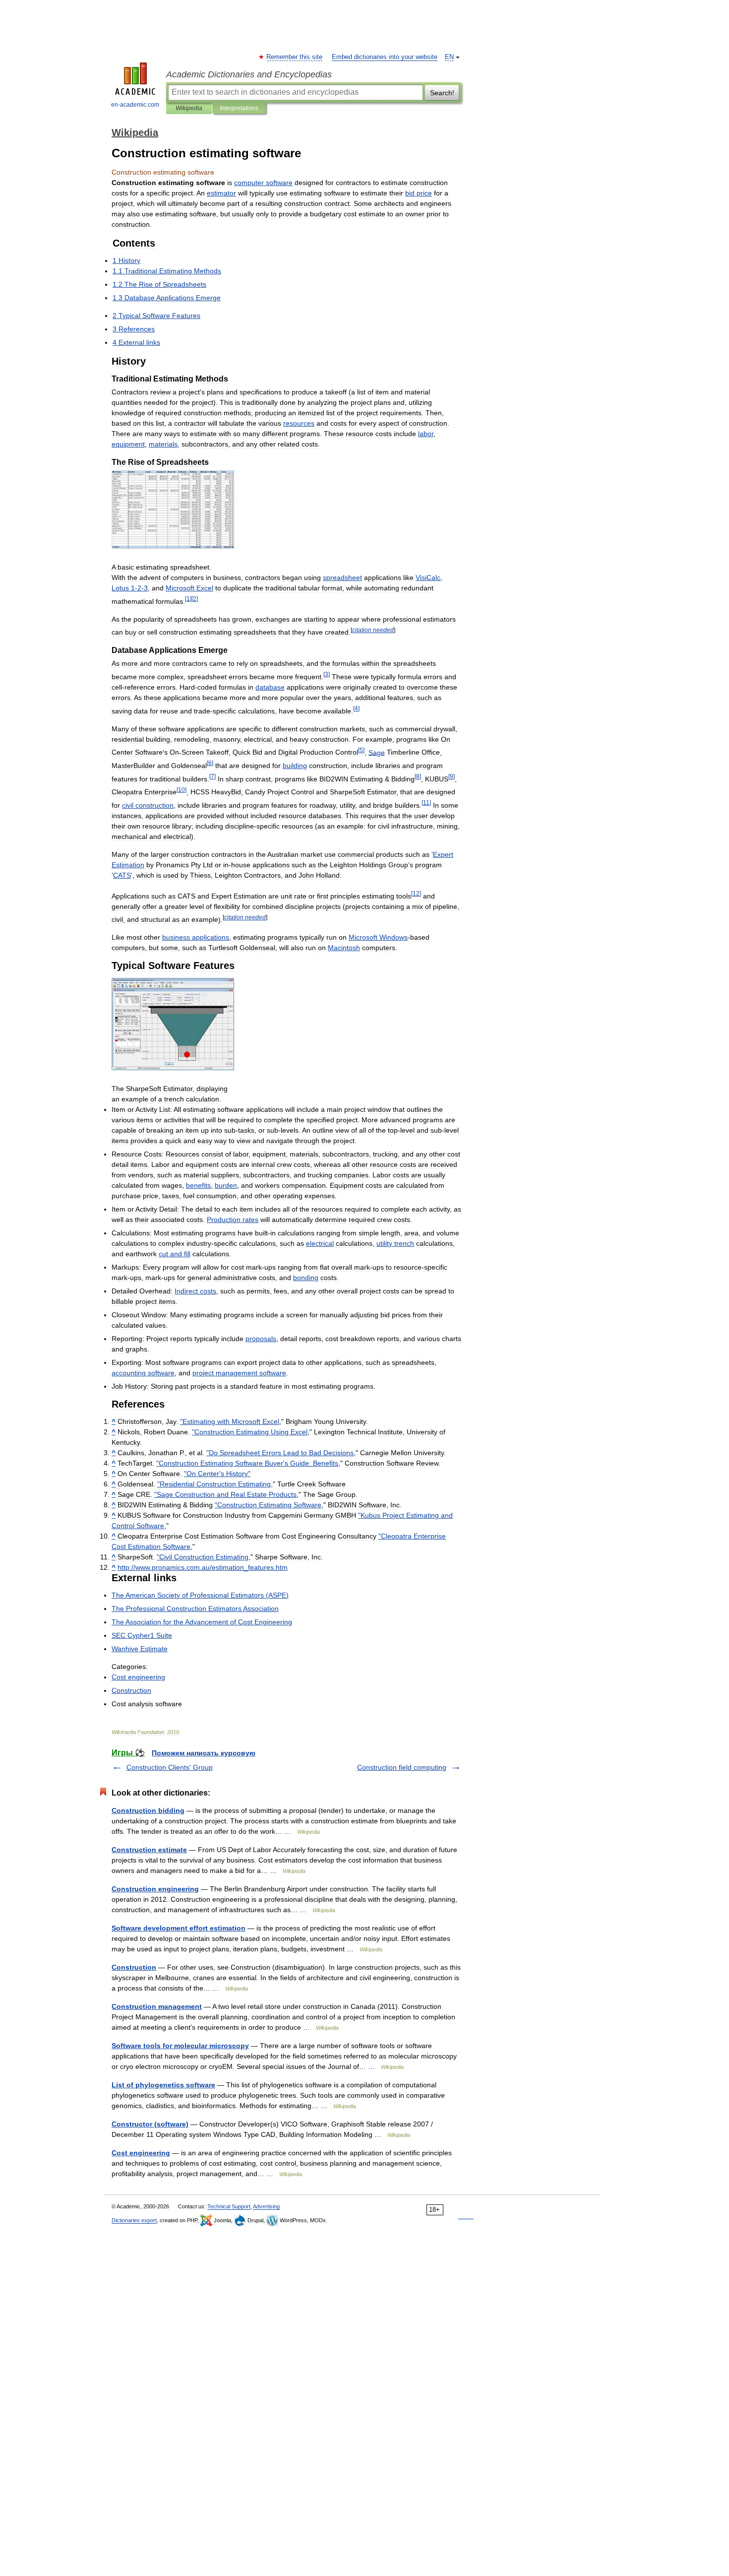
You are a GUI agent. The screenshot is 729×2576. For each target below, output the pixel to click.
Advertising (266, 2206)
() (200, 1595)
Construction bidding (148, 1810)
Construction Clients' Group (170, 1767)
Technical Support (229, 2206)
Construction (134, 1967)
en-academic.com (135, 105)
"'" (217, 1474)
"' (247, 1463)
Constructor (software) (150, 2124)
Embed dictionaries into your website (385, 57)
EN (449, 57)
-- (130, 588)
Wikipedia (189, 108)
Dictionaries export (134, 2220)
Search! (442, 93)
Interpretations (239, 108)
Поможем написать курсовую (204, 1753)
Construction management (157, 2006)
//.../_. (203, 1567)
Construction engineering (155, 1889)
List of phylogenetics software (163, 2085)
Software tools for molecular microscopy (180, 2046)
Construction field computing (402, 1767)
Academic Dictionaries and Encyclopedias (249, 74)
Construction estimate (149, 1850)
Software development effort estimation (179, 1928)
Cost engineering (141, 2153)
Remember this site (295, 57)
